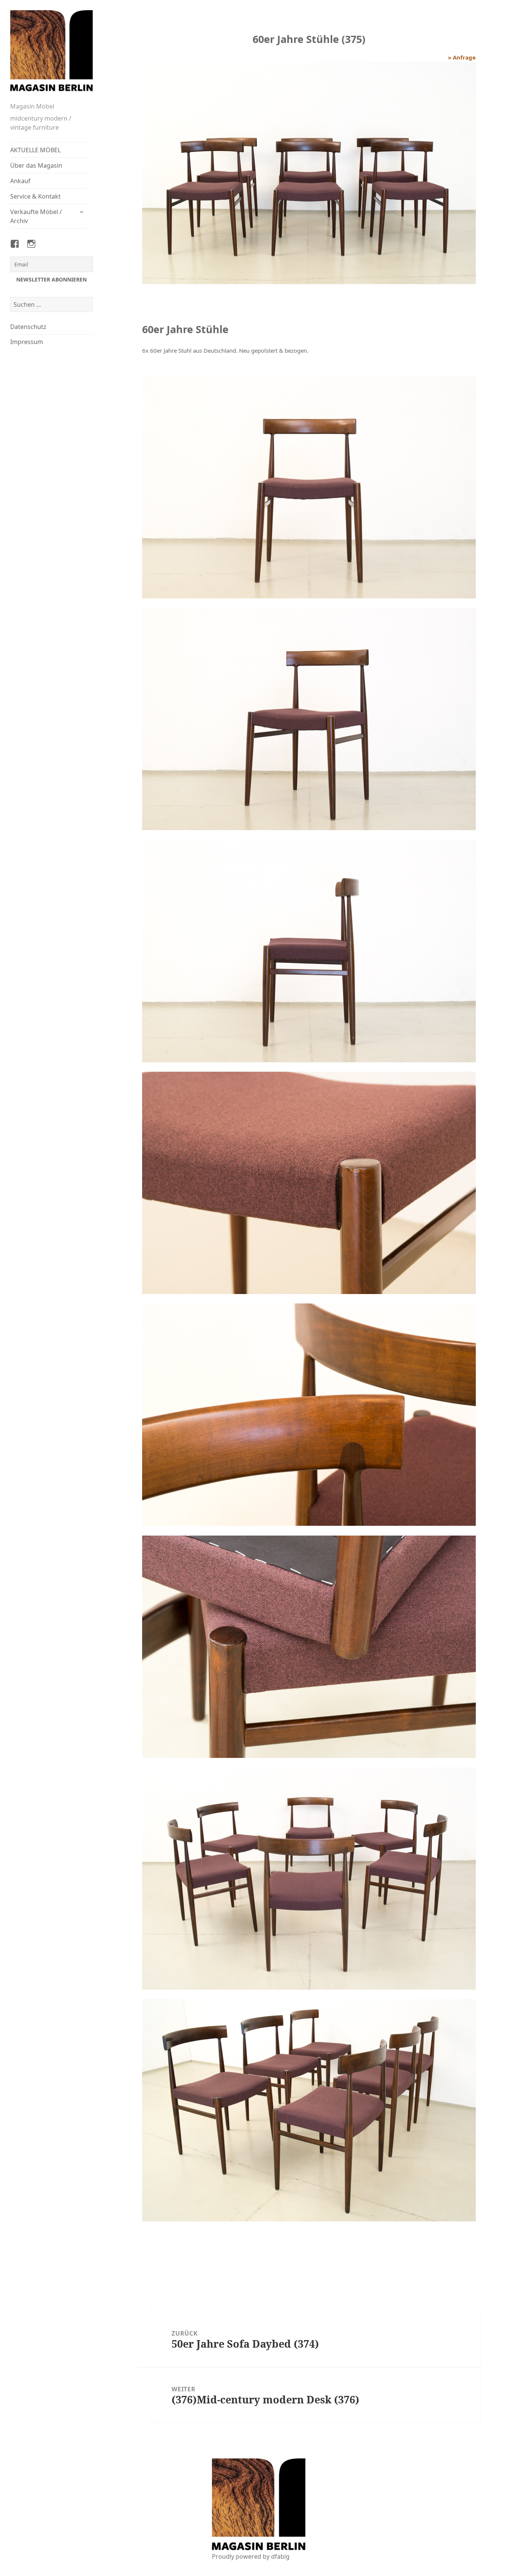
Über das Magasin (36, 165)
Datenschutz (28, 327)
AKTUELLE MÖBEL (35, 150)
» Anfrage (462, 57)
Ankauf (20, 181)
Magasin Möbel (32, 106)
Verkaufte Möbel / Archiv (36, 216)
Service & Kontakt (35, 196)
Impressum (27, 342)
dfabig (280, 2556)
